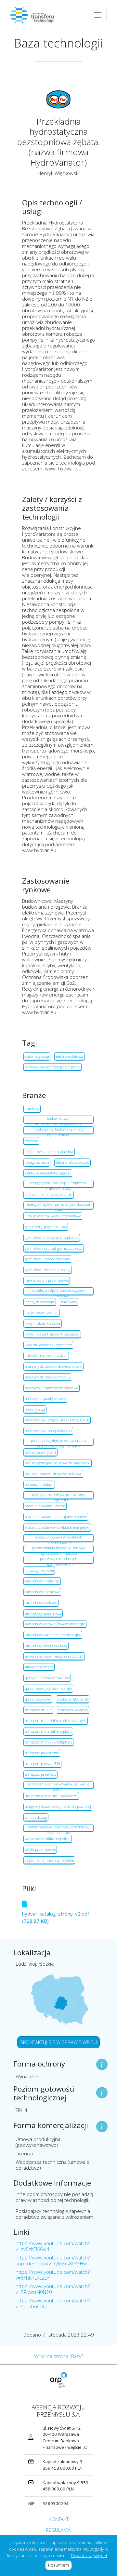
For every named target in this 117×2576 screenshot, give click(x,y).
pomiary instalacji (39, 1484)
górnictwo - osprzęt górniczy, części (54, 1248)
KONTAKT (59, 2519)
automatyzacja (37, 1056)
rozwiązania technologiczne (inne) (52, 1067)
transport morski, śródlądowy (48, 1742)
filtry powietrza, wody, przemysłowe (53, 1216)
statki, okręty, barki (73, 1699)
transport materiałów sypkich (48, 1731)
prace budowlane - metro (45, 1506)
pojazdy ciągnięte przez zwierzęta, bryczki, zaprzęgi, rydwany (59, 1442)
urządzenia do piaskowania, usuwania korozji (59, 1785)
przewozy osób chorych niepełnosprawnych (59, 1560)
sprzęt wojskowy (38, 1699)
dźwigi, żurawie (37, 1162)
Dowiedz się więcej (89, 2556)
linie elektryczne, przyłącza (46, 1356)
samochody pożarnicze (43, 1613)
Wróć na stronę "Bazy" (58, 2356)
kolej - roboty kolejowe (43, 1323)
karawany (69, 1302)
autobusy (32, 1109)
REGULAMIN (59, 2530)
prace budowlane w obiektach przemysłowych (58, 1539)
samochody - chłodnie (42, 1581)
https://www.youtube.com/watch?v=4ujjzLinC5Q (53, 2303)
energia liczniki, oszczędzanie (49, 1194)
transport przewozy (40, 1774)
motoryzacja (35, 1409)
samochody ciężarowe (42, 1592)
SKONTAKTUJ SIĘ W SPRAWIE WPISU (58, 2042)
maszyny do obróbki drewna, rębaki (53, 1366)
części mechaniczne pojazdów (49, 1152)
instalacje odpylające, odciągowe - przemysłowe (59, 1292)
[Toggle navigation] (98, 15)
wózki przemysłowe (40, 1849)
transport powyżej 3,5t (42, 1763)
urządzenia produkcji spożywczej (51, 1796)
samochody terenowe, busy (46, 1645)
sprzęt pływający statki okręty (48, 1688)
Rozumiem (60, 2565)
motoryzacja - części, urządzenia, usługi (57, 1420)
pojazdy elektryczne (40, 1452)
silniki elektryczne (39, 1667)
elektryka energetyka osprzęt (48, 1173)
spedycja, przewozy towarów (47, 1678)
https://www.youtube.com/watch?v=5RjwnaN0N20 (53, 2289)
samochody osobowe (41, 1602)
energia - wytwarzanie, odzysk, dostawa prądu (59, 1206)
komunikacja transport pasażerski (52, 1334)
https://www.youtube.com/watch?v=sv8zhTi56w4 (53, 2246)
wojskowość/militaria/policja (48, 1839)
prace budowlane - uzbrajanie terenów (56, 1517)
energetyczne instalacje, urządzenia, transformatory (58, 1184)
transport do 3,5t (38, 1710)
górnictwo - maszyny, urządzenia (52, 1237)
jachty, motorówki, (40, 1302)
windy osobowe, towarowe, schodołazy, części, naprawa (58, 1828)
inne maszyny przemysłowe (47, 1280)
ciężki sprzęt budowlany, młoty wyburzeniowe (58, 1131)
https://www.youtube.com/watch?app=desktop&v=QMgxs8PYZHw (53, 2260)
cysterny (31, 1141)
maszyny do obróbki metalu (47, 1377)
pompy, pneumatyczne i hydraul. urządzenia (58, 1496)
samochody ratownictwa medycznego (55, 1624)
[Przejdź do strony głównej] (35, 15)
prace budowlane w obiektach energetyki (57, 1527)
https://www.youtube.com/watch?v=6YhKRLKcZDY (53, 2275)
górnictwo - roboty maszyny (47, 1259)
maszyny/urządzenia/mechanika (52, 1388)
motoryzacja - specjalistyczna (48, 1431)
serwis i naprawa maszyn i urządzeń (54, 1656)
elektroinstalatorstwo (72, 1162)
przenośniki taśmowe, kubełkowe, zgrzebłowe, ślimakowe (59, 1549)
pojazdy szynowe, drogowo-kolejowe (53, 1474)
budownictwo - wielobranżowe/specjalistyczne (58, 1120)
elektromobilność (70, 1056)
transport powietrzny (42, 1753)
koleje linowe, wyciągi (42, 1313)
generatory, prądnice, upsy (46, 1227)
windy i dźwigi (36, 1817)
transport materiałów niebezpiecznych (56, 1721)
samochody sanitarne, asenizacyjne (53, 1635)
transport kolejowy (73, 1710)
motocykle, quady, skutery (45, 1398)
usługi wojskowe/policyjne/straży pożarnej (58, 1806)
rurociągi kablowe (39, 1570)
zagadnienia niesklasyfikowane (49, 1860)
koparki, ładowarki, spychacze (48, 1345)
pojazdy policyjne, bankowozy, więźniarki (58, 1463)
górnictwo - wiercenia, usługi (48, 1270)
